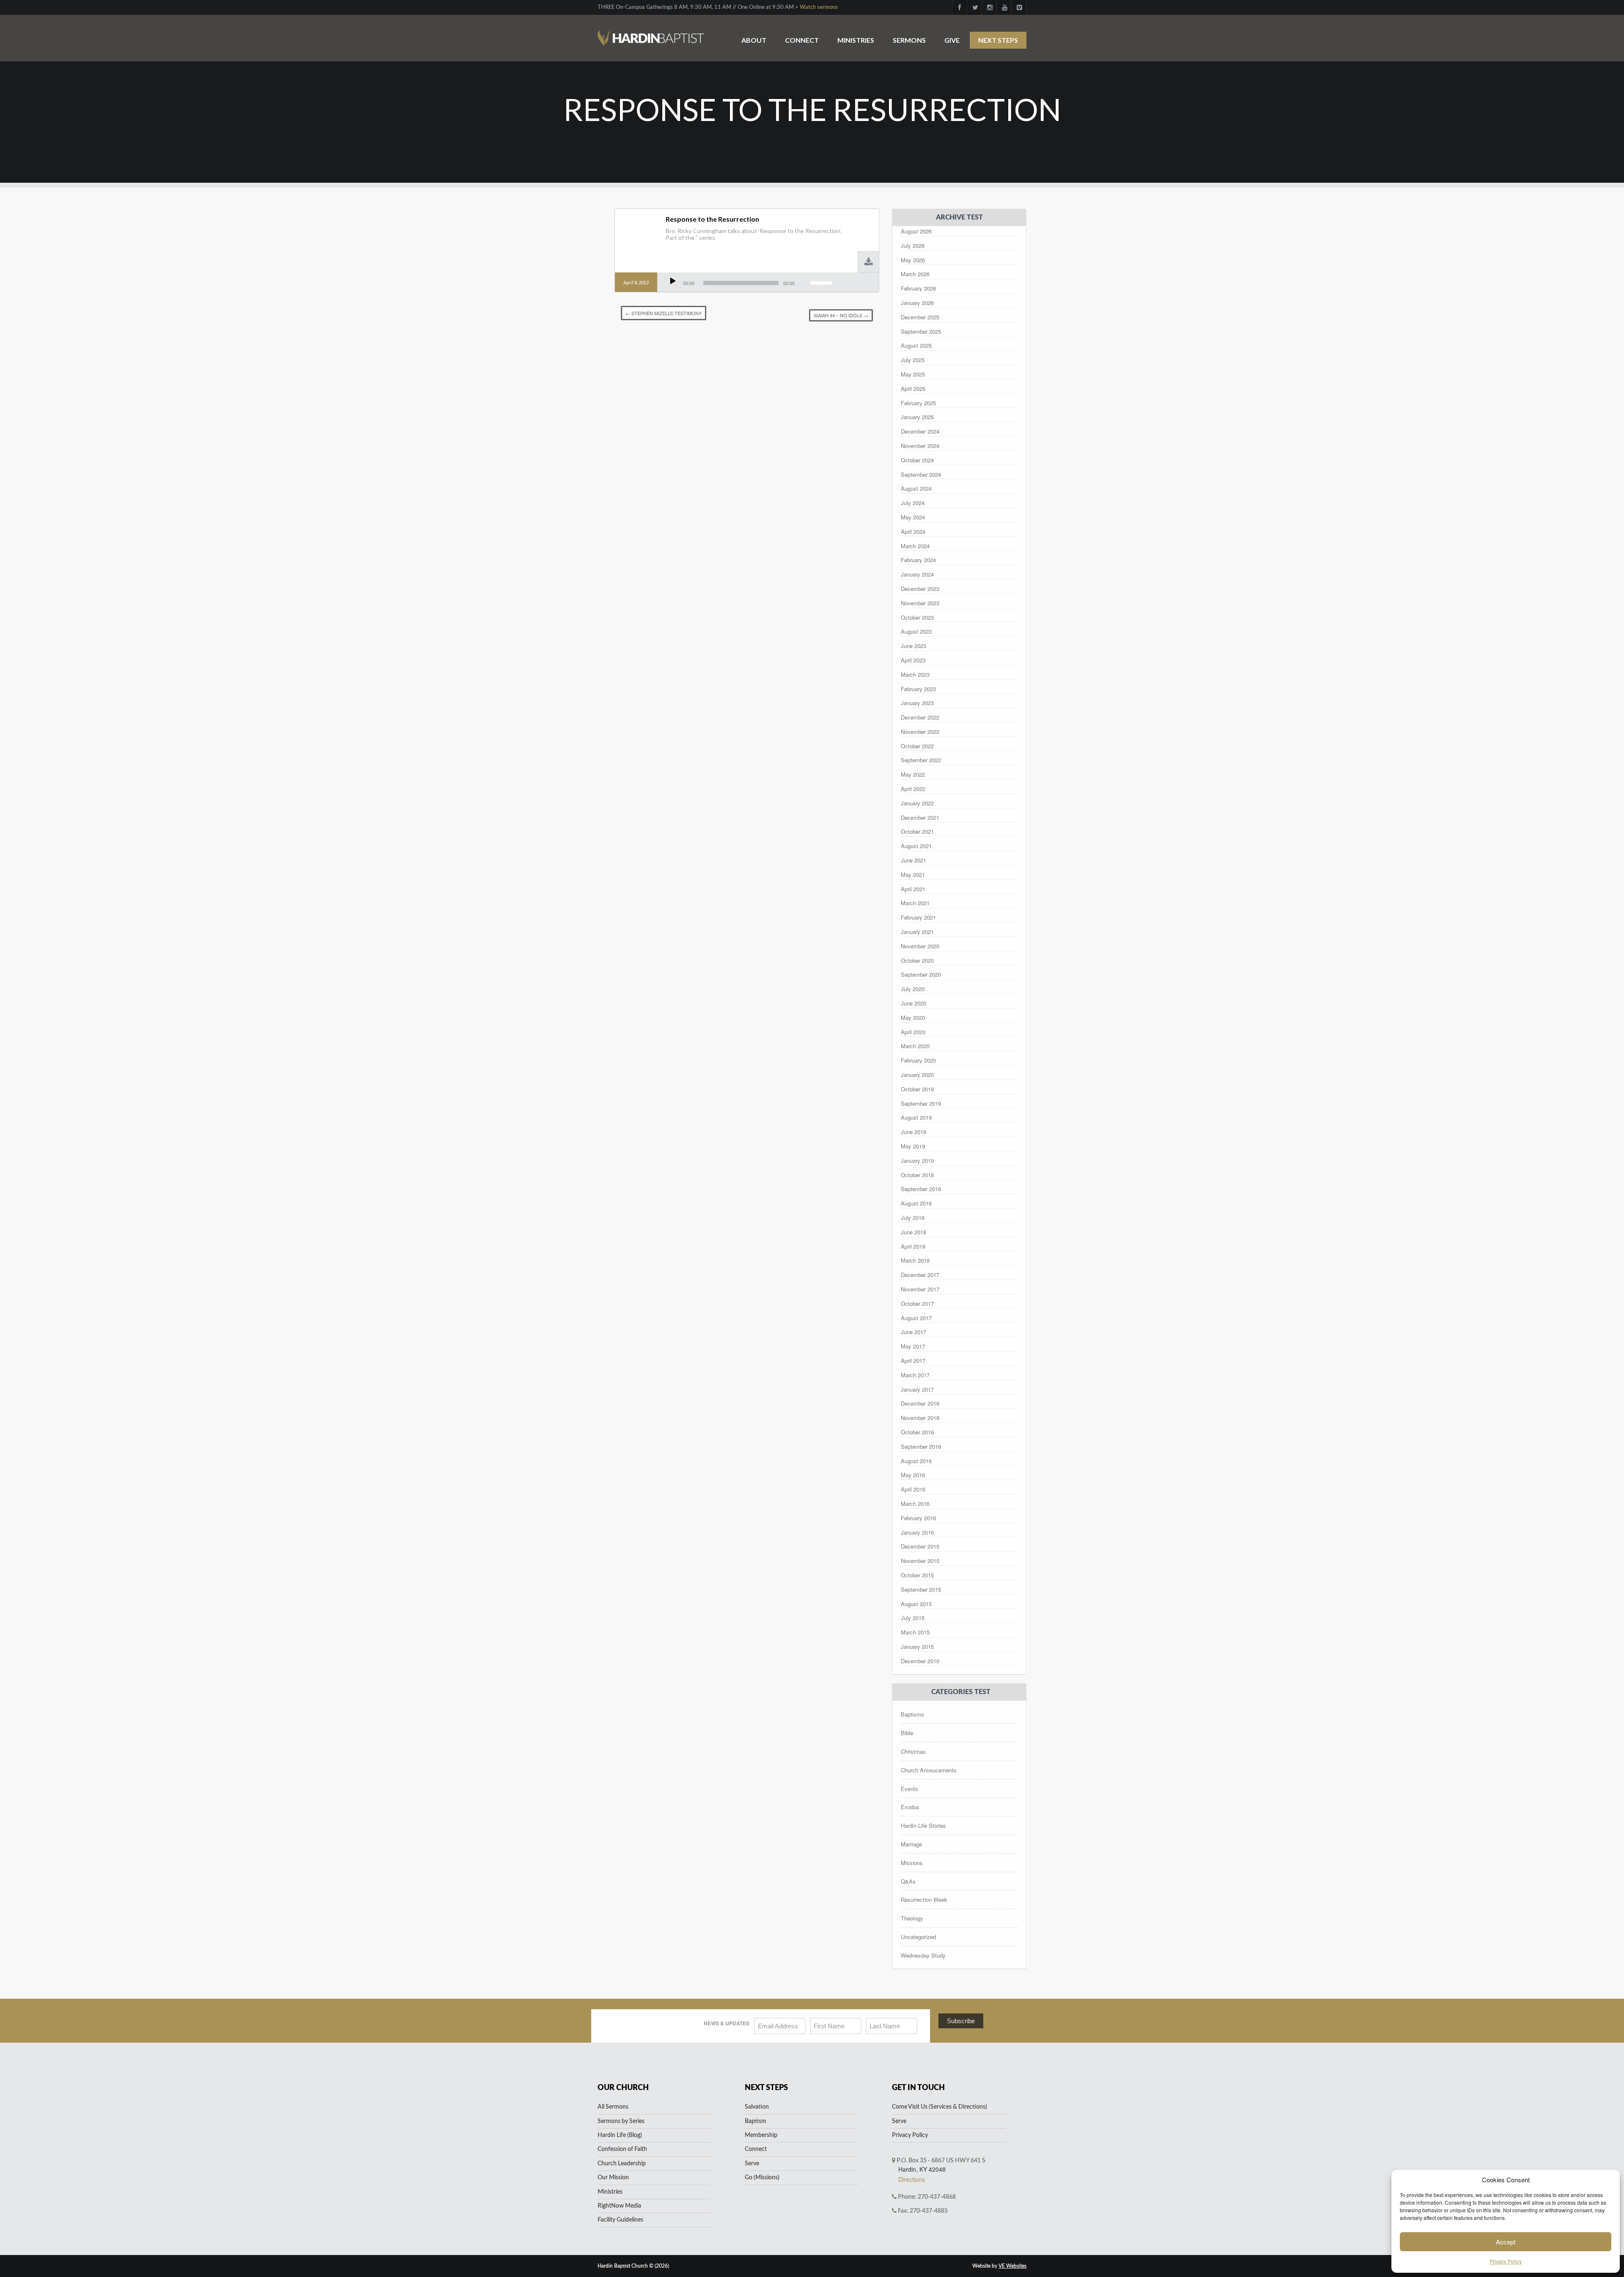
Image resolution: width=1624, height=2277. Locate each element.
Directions (912, 2179)
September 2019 (921, 1103)
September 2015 (921, 1589)
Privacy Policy (1506, 2261)
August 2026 (916, 231)
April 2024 (913, 531)
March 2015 (915, 1632)
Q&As (908, 1881)
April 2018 (913, 1246)
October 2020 (917, 960)
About (754, 40)
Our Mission (613, 2178)
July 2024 (913, 503)
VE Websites (1012, 2266)
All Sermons (613, 2107)
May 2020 (913, 1018)
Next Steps (998, 40)
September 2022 (921, 760)
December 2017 (920, 1275)
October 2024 (917, 460)
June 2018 (913, 1232)
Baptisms (912, 1714)
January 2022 (917, 803)
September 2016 (921, 1446)
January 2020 (917, 1075)
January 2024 (917, 574)
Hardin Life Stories (923, 1825)
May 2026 (913, 260)
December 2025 (920, 317)
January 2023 (917, 703)
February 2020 (918, 1060)
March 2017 (915, 1375)
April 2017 (913, 1361)
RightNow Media (619, 2206)
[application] (751, 283)
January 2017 (917, 1389)
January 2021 (917, 932)
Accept (1506, 2242)
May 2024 (913, 517)
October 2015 (917, 1575)
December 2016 (920, 1403)
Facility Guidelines (620, 2220)
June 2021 (913, 860)
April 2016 (913, 1489)
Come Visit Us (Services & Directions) (940, 2107)
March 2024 (915, 546)
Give (952, 40)
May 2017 (913, 1346)
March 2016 (915, 1504)
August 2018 (916, 1203)
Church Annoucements (929, 1770)
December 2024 (920, 431)
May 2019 (913, 1146)
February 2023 (918, 689)
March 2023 (915, 674)
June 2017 (913, 1332)
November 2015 (920, 1561)
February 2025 (918, 403)
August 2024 (916, 488)
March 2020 (915, 1046)
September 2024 (921, 474)
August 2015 (916, 1604)
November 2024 (920, 446)
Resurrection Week (924, 1899)
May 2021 (913, 875)
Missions (912, 1863)
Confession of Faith (622, 2149)
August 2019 (916, 1117)
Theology (912, 1918)
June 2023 (913, 646)
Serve (752, 2164)
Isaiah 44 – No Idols (841, 315)
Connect (802, 40)
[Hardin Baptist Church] (651, 34)
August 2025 (916, 345)
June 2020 (913, 1003)
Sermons (909, 40)
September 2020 (921, 974)
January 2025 (917, 417)
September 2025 (921, 331)
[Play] (673, 281)
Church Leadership (622, 2164)
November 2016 (920, 1418)
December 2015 (920, 1546)
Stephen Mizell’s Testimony (664, 313)
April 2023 (913, 660)
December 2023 (920, 589)
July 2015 (913, 1618)
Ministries (856, 40)
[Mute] (803, 281)
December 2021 (920, 817)
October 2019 (917, 1089)
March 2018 (915, 1260)
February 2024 (918, 560)
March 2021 (915, 903)
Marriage (911, 1844)
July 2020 (913, 989)
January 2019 (917, 1160)
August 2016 (916, 1461)
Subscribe (961, 2021)
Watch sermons (819, 7)
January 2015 (917, 1647)
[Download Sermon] (869, 262)
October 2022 (917, 746)
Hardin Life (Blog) (620, 2135)
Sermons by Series (621, 2121)
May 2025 (913, 374)
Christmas (913, 1751)
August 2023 (916, 631)
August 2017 (916, 1318)
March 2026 (915, 274)
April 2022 (913, 789)
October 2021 (917, 831)
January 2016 (917, 1532)
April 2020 (913, 1032)
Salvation (757, 2107)
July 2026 (913, 246)
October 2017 (917, 1303)
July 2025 (913, 360)
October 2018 (917, 1175)
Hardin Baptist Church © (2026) (633, 2266)
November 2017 (920, 1289)
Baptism (756, 2121)
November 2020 (920, 946)
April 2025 (913, 389)
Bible (907, 1733)
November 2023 (920, 603)
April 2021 (913, 889)
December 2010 (920, 1661)
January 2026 (917, 303)
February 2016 (918, 1518)
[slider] (823, 282)
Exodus (910, 1807)
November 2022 (920, 732)
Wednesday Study (923, 1955)
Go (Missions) (762, 2178)
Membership (761, 2135)
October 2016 (917, 1432)
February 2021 (918, 917)
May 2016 (913, 1475)
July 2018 (913, 1218)
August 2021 (916, 846)
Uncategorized (918, 1937)
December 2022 (920, 717)
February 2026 (918, 288)
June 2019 (913, 1132)
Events (909, 1789)
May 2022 (913, 774)
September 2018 (921, 1189)
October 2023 (917, 617)
